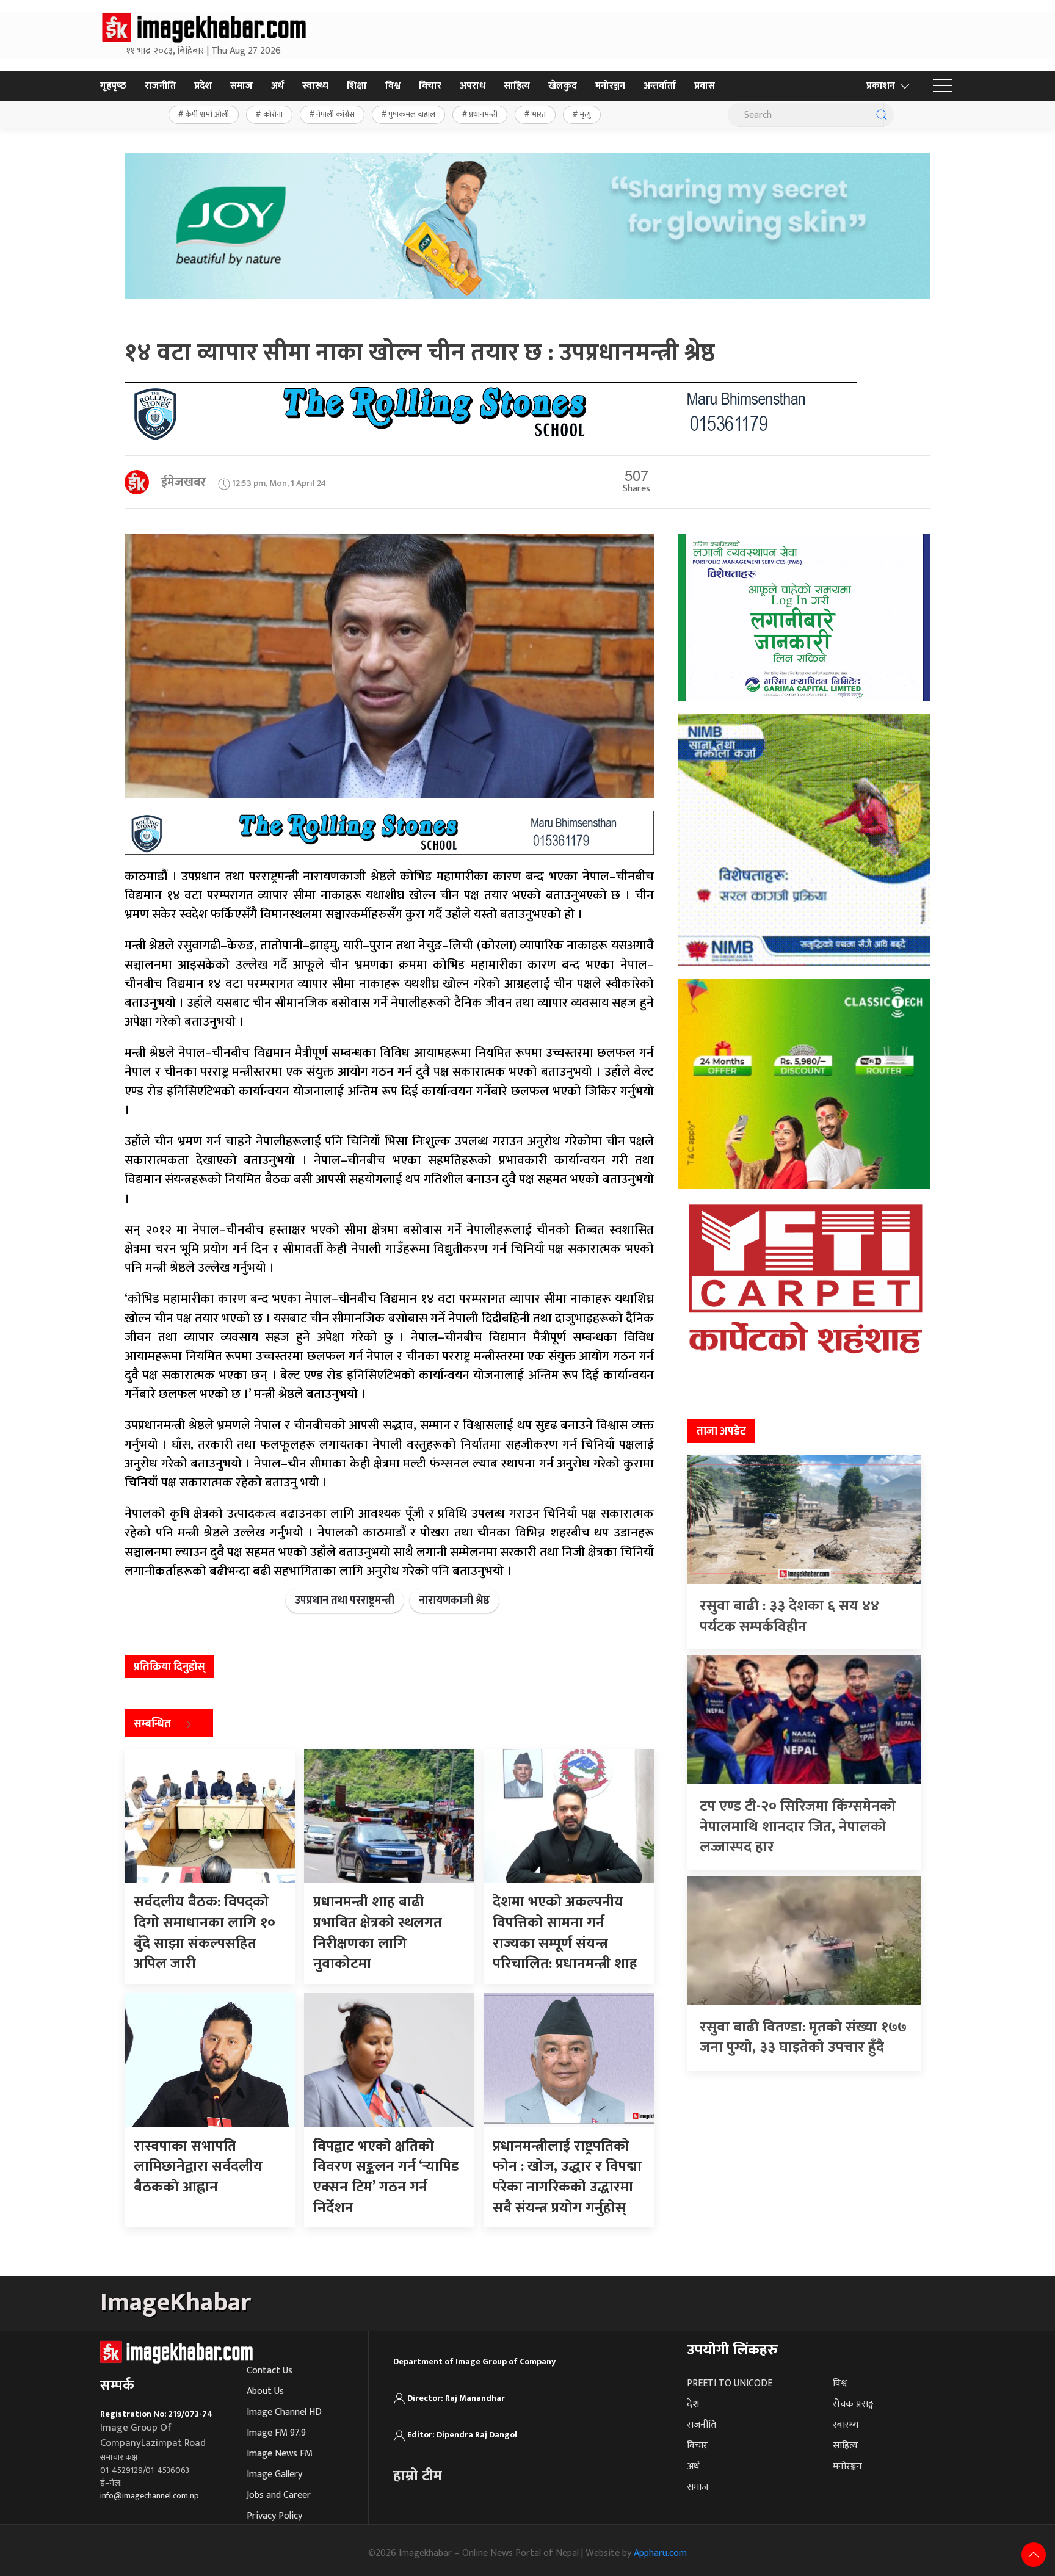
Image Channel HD (284, 2412)
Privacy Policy (274, 2516)
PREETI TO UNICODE (730, 2383)
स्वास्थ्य (315, 86)
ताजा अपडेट (721, 1431)
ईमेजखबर (183, 482)
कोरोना (273, 114)
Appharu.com (660, 2553)
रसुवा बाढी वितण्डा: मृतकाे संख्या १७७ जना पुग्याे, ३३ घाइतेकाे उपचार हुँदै (803, 2038)
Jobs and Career (279, 2495)
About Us (265, 2391)
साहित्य (517, 86)
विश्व (393, 86)
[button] (943, 86)
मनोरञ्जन (610, 86)
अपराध (473, 86)
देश (693, 2404)
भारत (539, 114)
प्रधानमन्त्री (483, 114)
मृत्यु (585, 114)
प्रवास (705, 86)
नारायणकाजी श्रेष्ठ (454, 1601)
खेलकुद (563, 86)
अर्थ (277, 86)
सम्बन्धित (152, 1724)
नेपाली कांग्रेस (335, 114)
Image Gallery (274, 2474)
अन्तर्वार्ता (660, 86)
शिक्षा (357, 86)
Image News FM (280, 2454)
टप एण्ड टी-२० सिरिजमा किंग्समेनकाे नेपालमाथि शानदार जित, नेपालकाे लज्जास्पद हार (798, 1827)
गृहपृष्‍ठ (113, 86)
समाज (241, 86)
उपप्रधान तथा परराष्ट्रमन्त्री (345, 1601)
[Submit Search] (882, 115)
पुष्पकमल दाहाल (412, 114)
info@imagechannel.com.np (150, 2496)
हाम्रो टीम (418, 2476)
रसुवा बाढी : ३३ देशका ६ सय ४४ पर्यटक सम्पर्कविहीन (789, 1616)
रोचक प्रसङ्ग (853, 2404)
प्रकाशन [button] (881, 86)
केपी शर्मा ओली (207, 114)
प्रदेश (203, 86)
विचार (430, 86)
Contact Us (270, 2371)
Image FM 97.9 (276, 2433)
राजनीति (160, 86)
